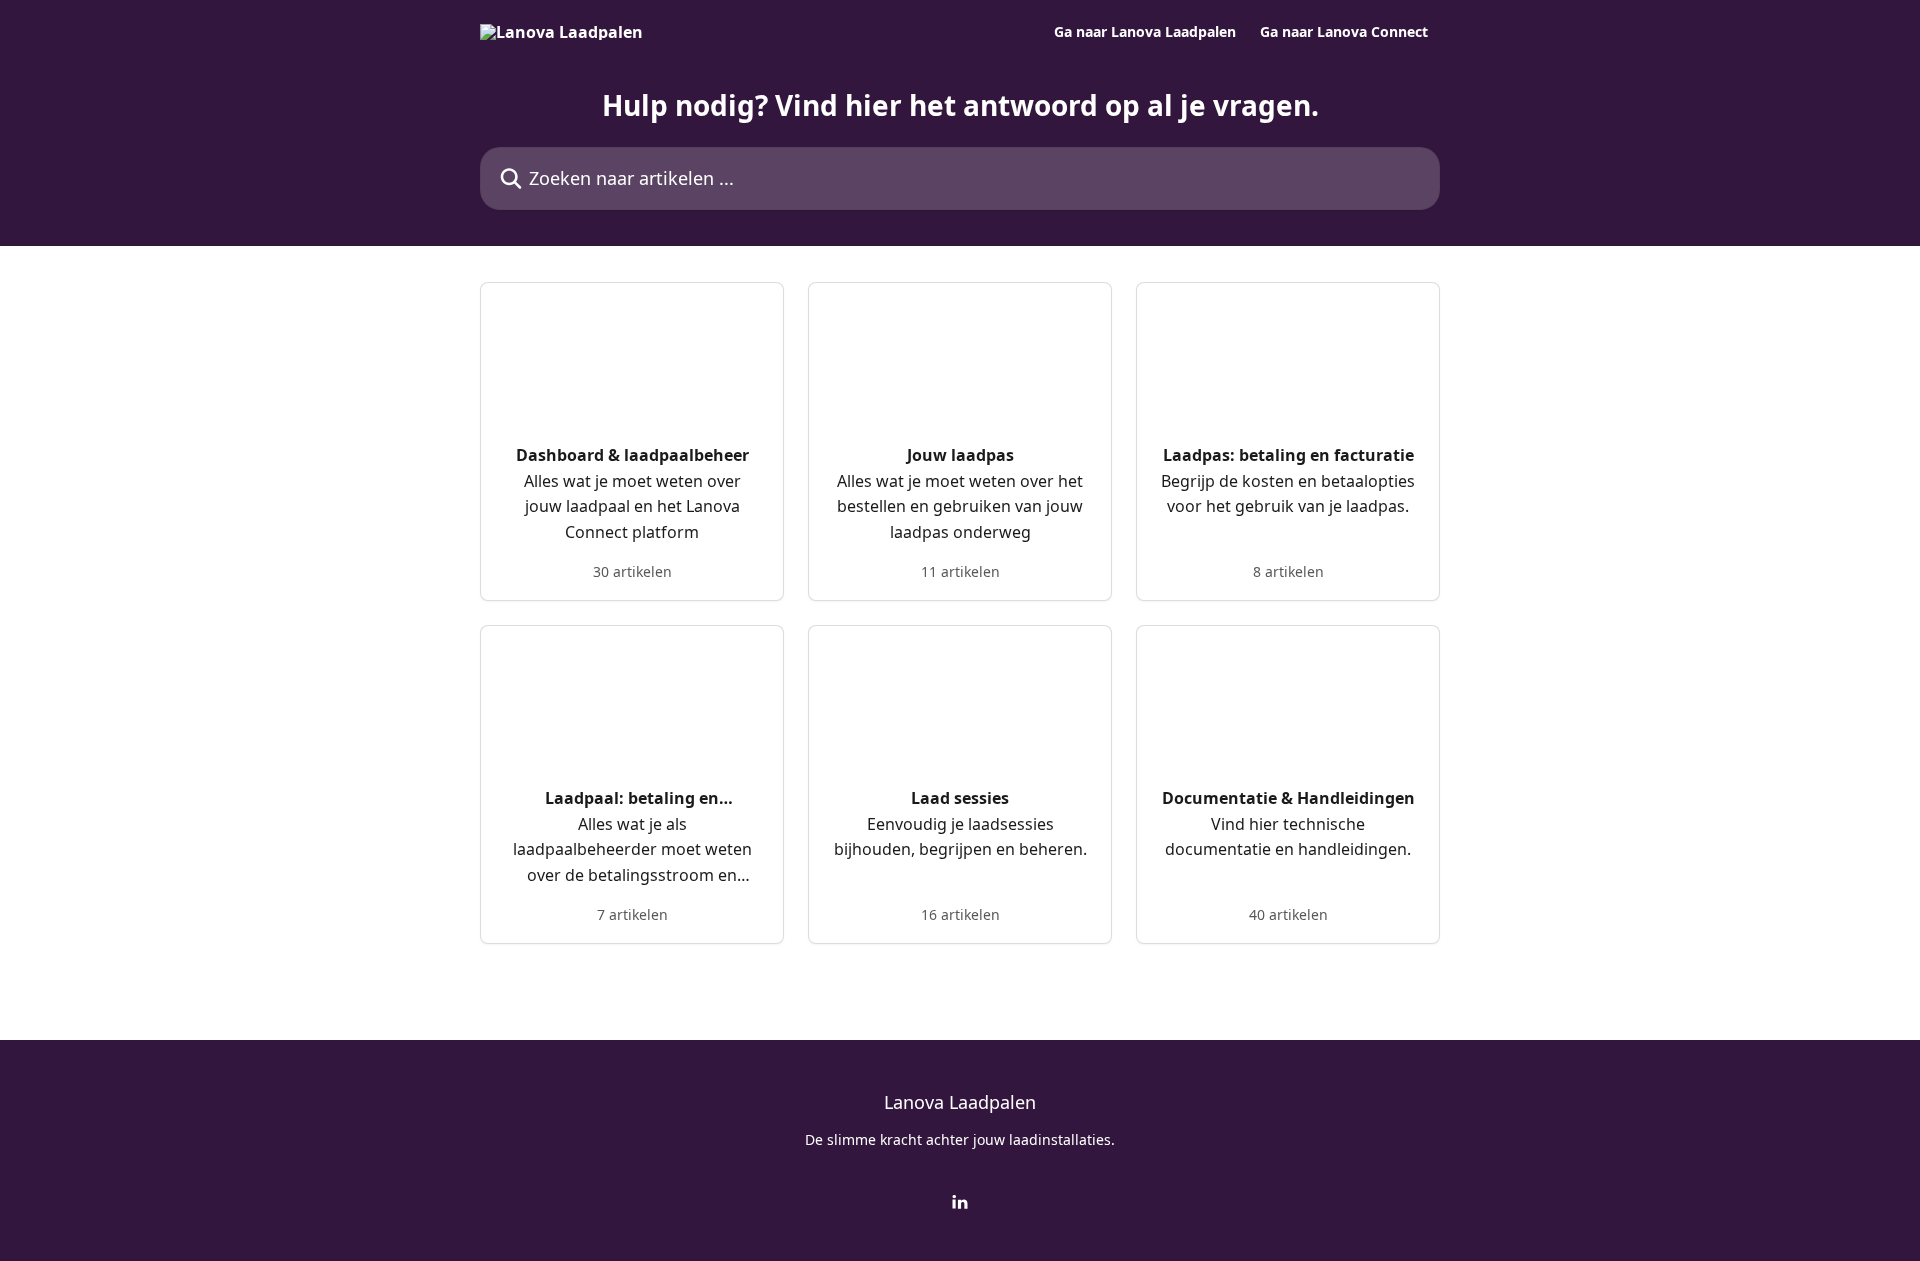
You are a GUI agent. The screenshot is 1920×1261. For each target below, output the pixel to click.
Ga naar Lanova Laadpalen (1145, 32)
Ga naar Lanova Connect (1344, 32)
